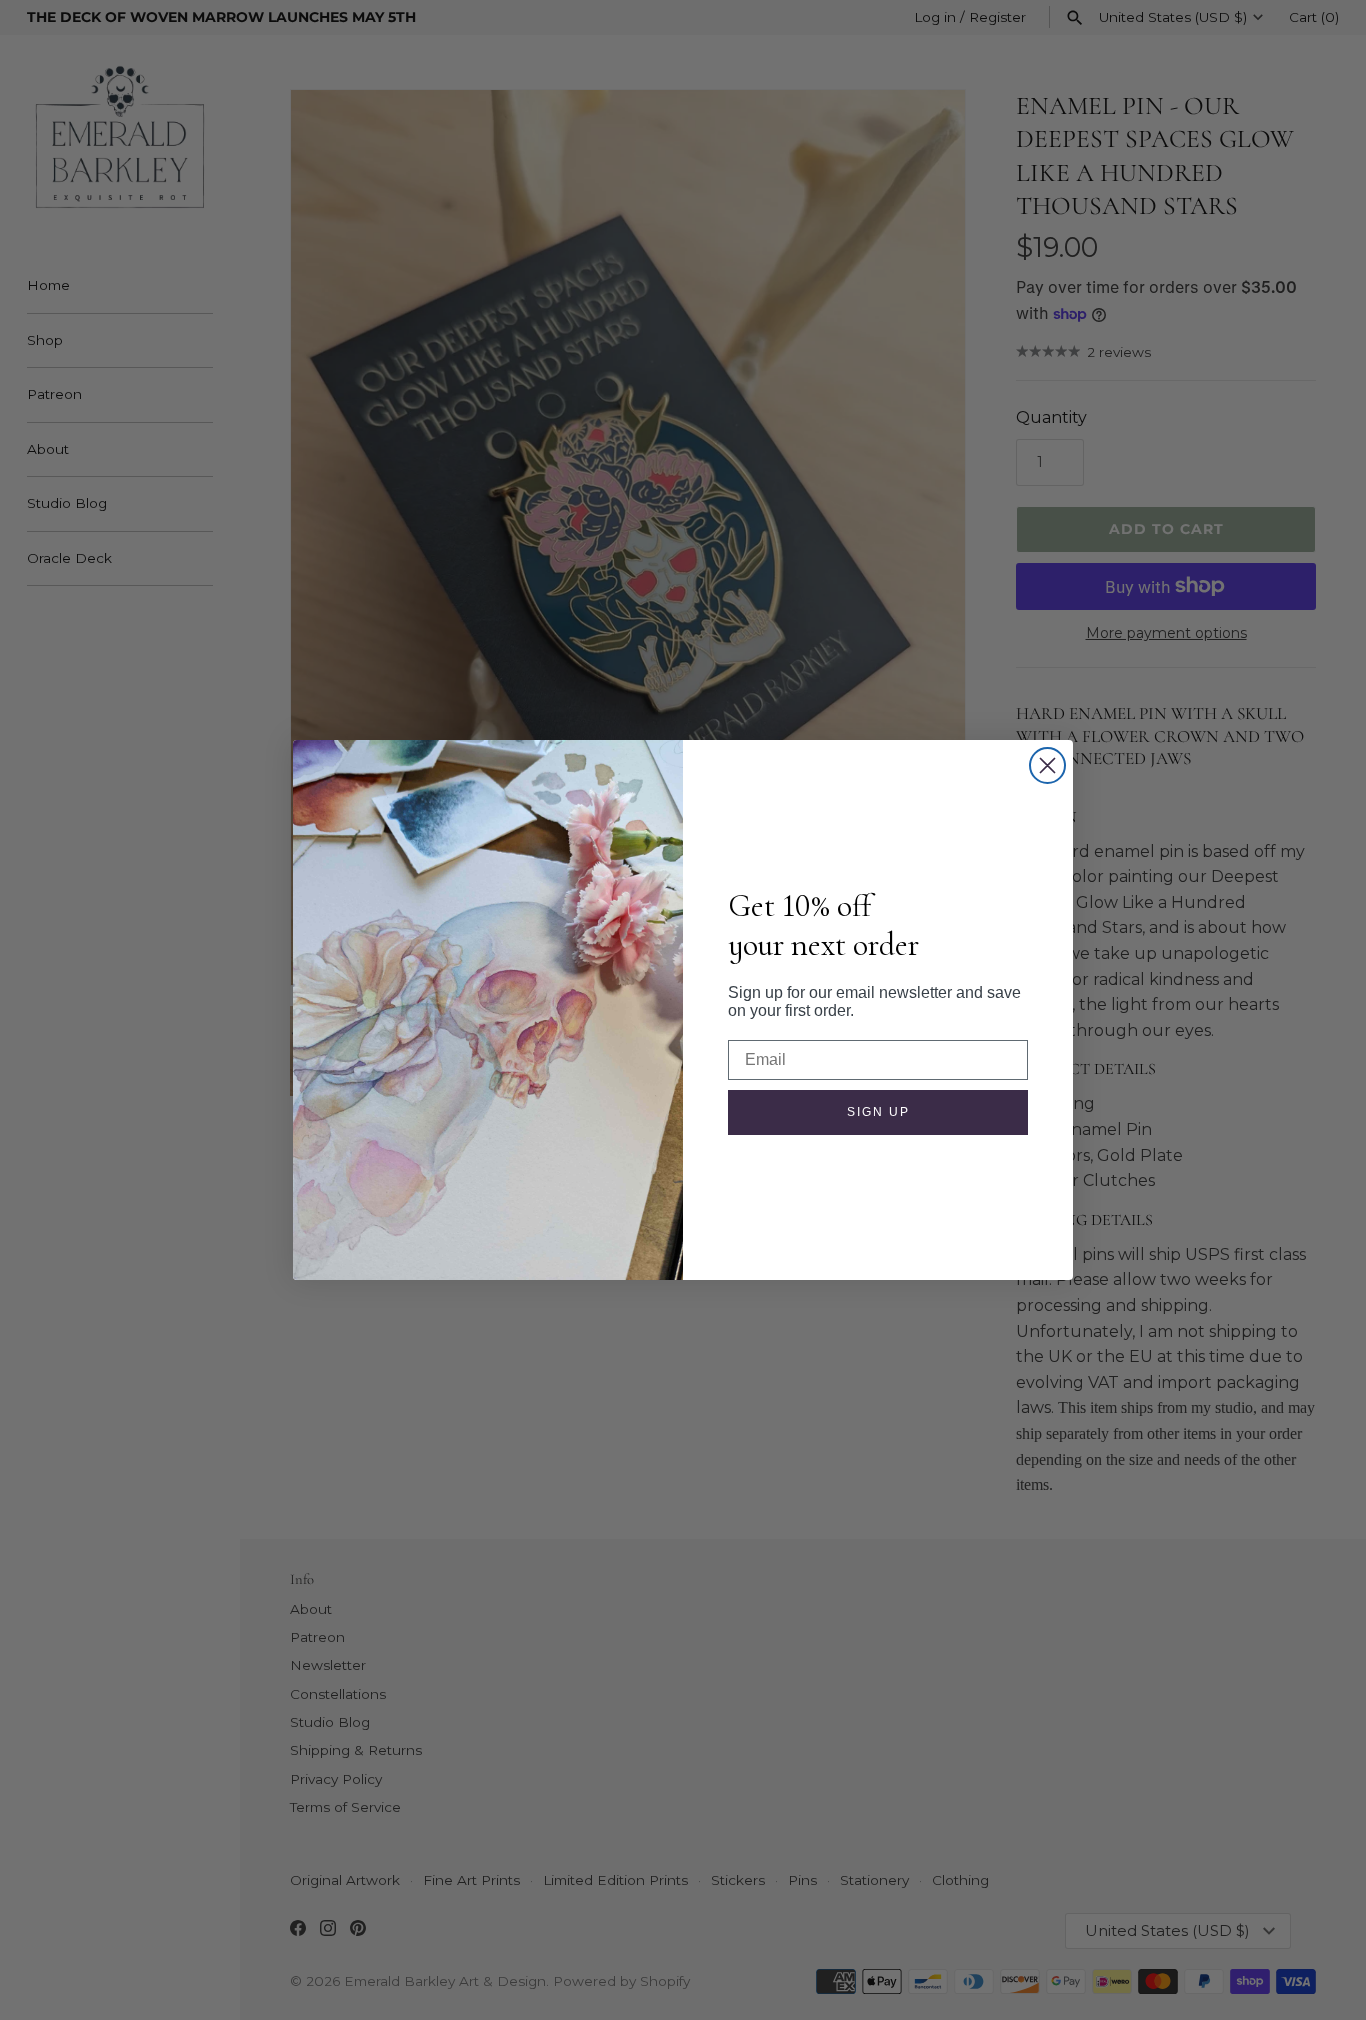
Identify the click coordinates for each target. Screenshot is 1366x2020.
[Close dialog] (1047, 765)
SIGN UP (878, 1112)
